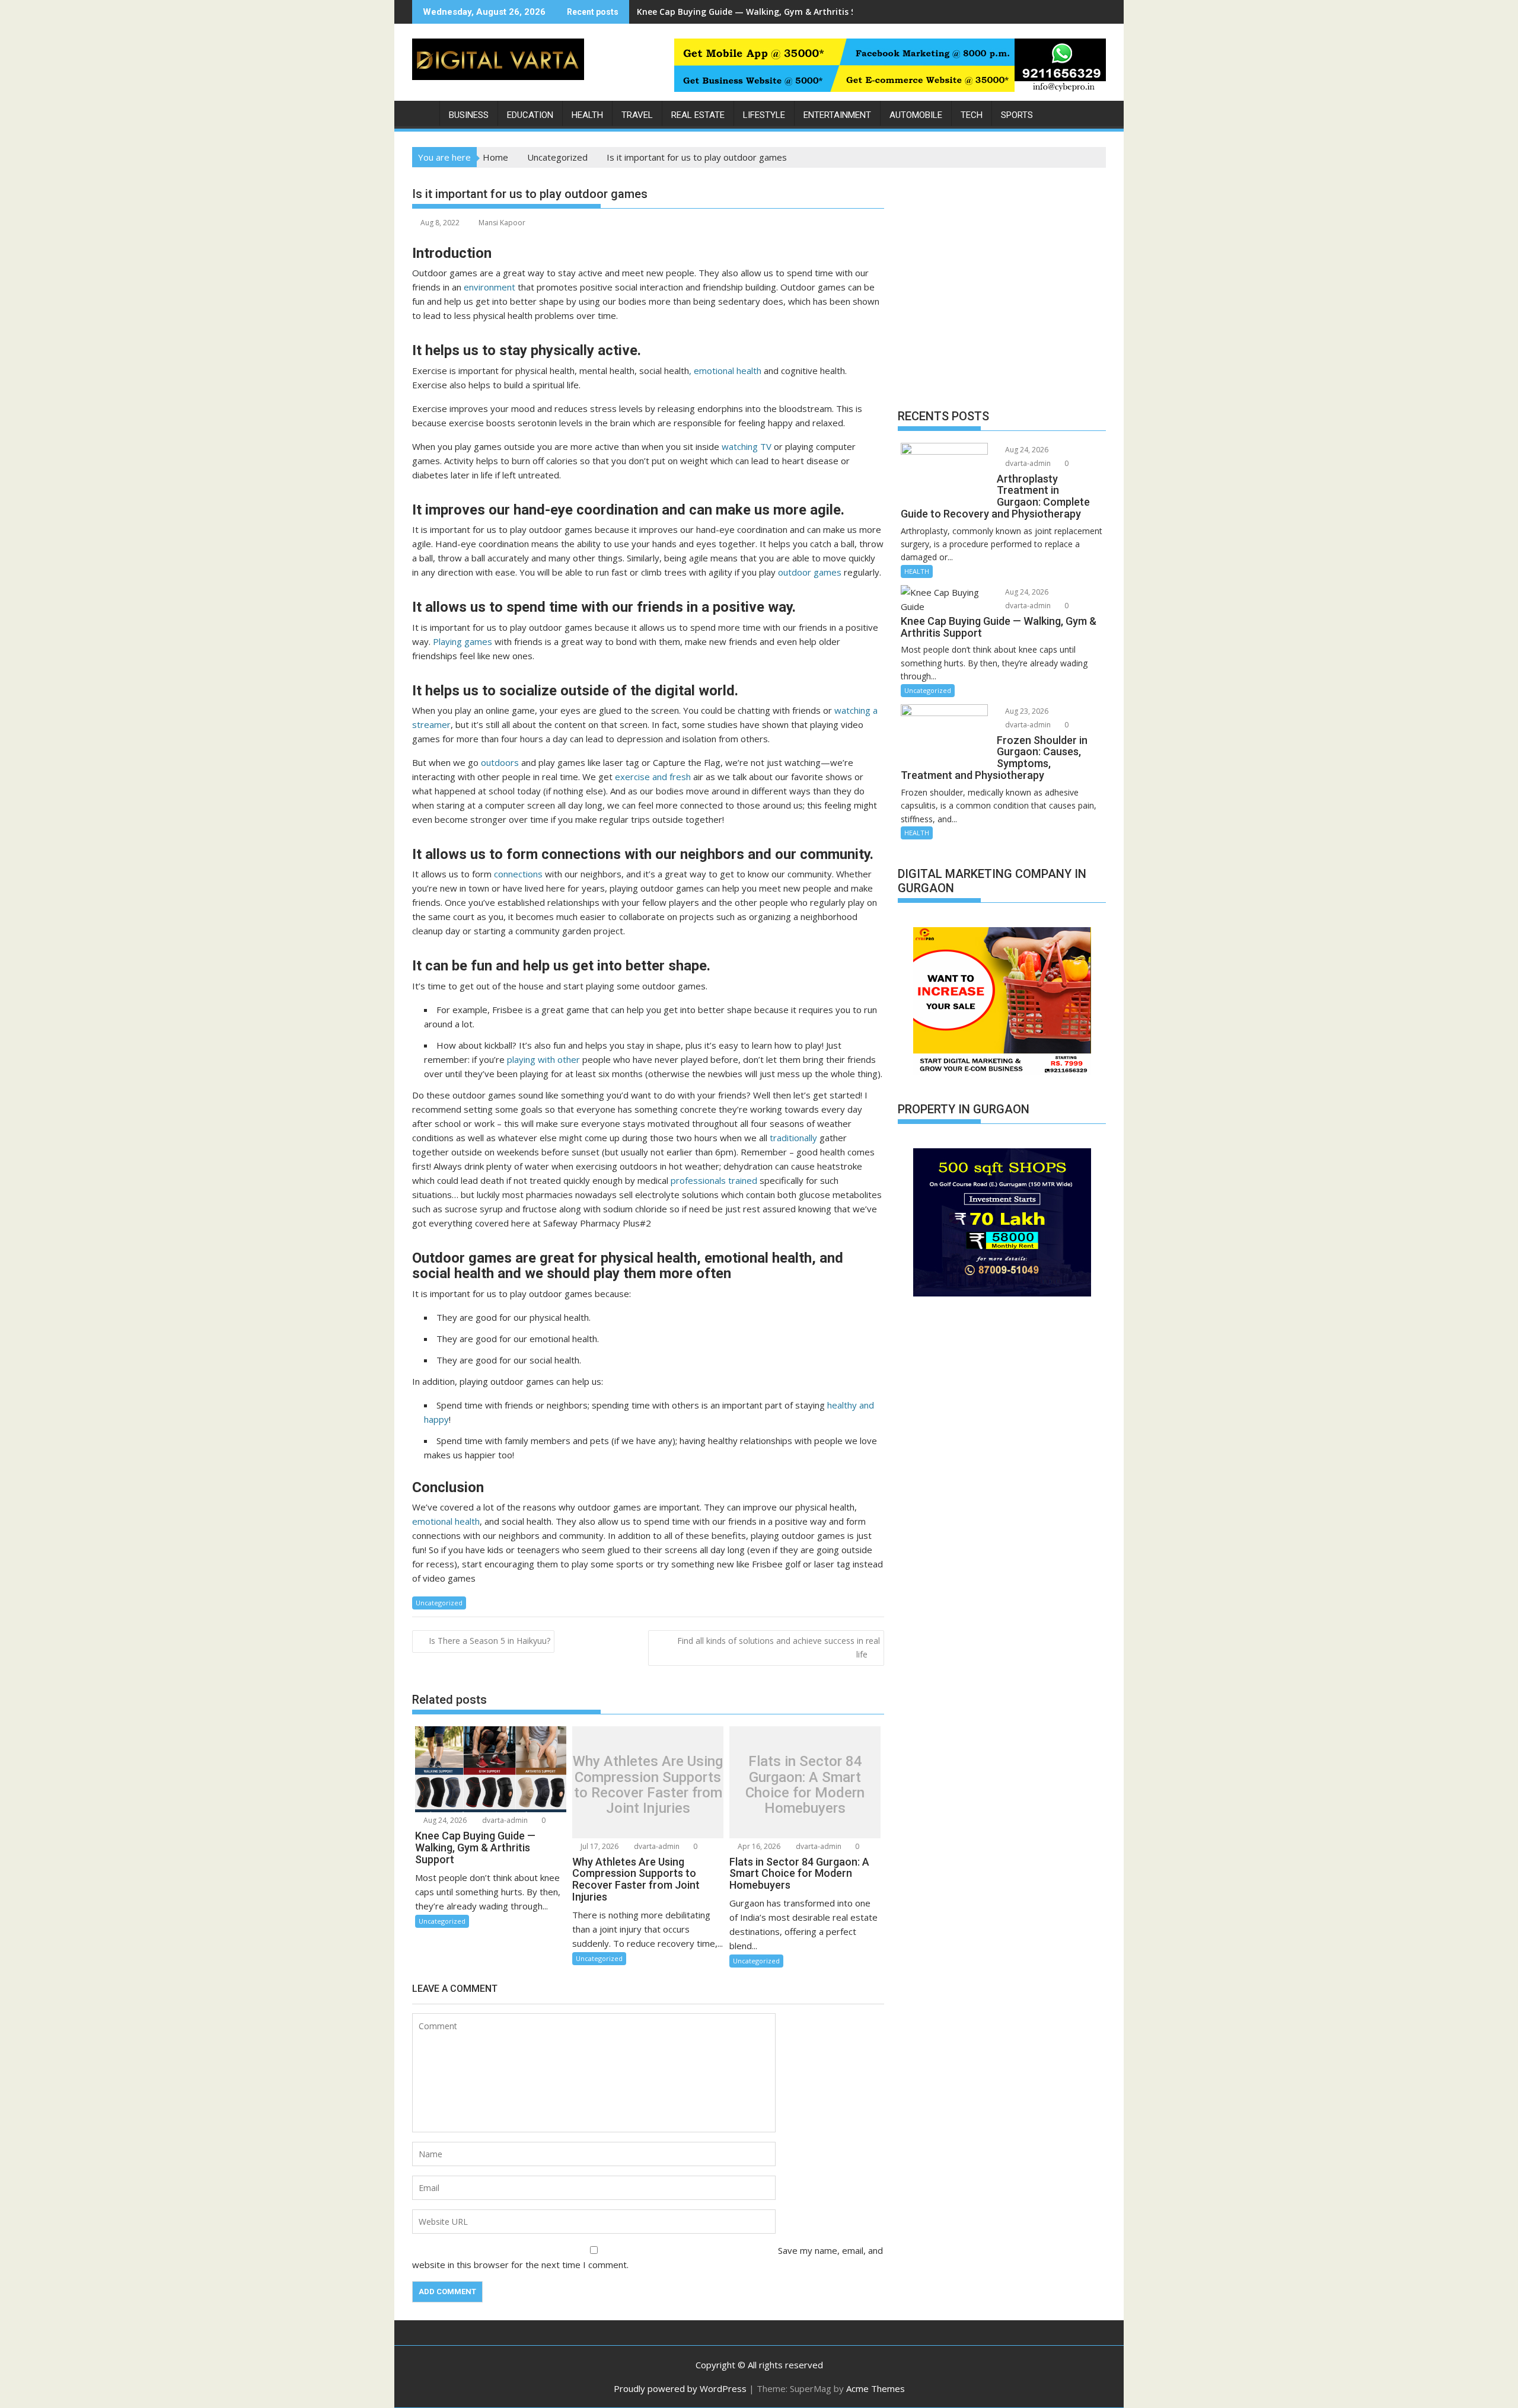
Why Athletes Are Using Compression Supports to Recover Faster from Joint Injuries (648, 1785)
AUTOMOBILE (916, 115)
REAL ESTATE (698, 115)
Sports (1017, 115)
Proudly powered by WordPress (680, 2388)
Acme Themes (876, 2388)
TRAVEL (637, 115)
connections (518, 874)
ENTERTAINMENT (837, 115)
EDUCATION (530, 115)
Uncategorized (439, 1603)
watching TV (747, 446)
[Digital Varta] (424, 113)
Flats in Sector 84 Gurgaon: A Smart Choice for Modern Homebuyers (805, 1785)
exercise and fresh (653, 777)
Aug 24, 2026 (444, 1820)
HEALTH (587, 115)
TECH (972, 115)
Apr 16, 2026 (758, 1846)
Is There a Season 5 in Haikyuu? (489, 1641)
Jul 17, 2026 (599, 1846)
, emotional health (726, 371)
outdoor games (810, 572)
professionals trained (713, 1180)
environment (489, 287)
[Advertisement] (1002, 291)
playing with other (543, 1059)
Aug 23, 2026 (1026, 711)
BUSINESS (469, 115)
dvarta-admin (504, 1820)
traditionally (793, 1138)
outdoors (500, 762)
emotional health (446, 1521)
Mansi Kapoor (502, 223)
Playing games (463, 641)
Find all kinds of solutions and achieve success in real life (779, 1647)
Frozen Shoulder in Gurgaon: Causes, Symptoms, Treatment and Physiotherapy (802, 12)
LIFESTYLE (764, 115)
